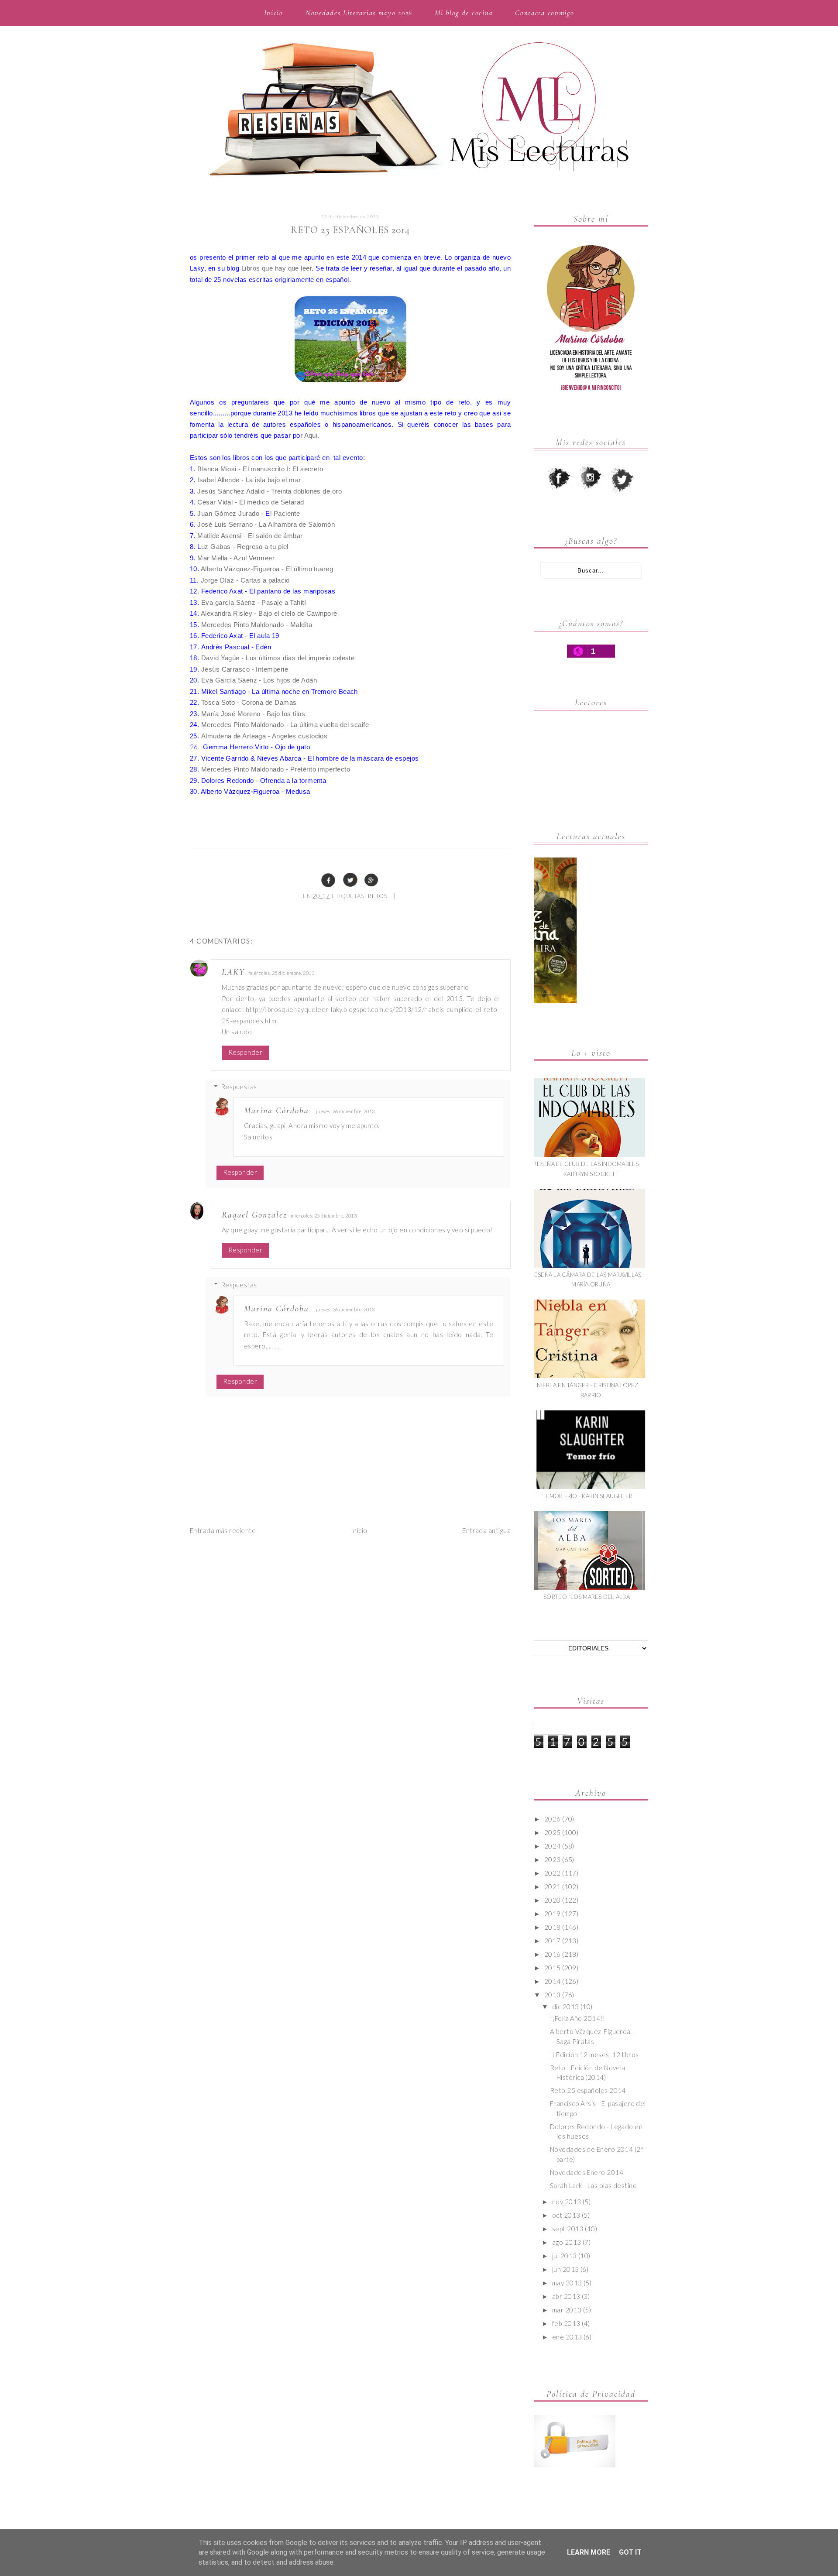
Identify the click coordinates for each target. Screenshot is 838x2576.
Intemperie (272, 669)
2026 (553, 1819)
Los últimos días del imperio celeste (300, 658)
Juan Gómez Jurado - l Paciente (249, 513)
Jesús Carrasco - (229, 669)
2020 (553, 1900)
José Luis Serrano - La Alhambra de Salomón (266, 524)
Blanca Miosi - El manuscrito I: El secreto (260, 469)
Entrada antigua (486, 1530)
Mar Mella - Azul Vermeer (236, 558)
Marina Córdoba (276, 1111)
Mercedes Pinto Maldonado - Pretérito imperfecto (276, 769)
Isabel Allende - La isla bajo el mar (249, 480)
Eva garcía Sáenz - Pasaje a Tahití (254, 602)
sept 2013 (568, 2229)
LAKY (233, 972)
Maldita (301, 625)
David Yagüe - (223, 658)
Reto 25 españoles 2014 (588, 2090)
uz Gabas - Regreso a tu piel (246, 547)
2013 (553, 1995)
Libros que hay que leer (276, 268)
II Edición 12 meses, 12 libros (594, 2055)
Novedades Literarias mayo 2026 (359, 13)
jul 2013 (565, 2256)
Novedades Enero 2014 (587, 2172)
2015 (553, 1968)
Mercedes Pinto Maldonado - (246, 625)
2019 (553, 1914)
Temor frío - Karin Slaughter (587, 1496)
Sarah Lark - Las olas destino (593, 2185)
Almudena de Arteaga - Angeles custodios (264, 736)
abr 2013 (566, 2296)
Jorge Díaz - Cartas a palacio (245, 580)
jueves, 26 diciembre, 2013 (345, 1111)
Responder (245, 1052)
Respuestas (239, 1087)
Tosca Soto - (221, 702)
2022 (553, 1873)
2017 (553, 1941)
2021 (553, 1887)
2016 (553, 1954)
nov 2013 (567, 2202)
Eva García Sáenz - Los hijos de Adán (259, 680)
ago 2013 (567, 2242)
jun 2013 (566, 2269)
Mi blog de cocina (464, 13)
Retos (378, 896)
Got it (630, 2552)
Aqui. (312, 435)
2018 (553, 1927)
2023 (553, 1859)
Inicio (274, 13)
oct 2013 (566, 2215)
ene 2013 (567, 2337)
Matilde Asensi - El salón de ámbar (251, 536)
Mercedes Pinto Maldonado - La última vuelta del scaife (284, 725)
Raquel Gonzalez (254, 1215)
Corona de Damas (269, 702)
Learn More (589, 2552)
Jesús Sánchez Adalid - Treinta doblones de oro (270, 491)
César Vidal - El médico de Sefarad (251, 502)
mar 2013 (567, 2310)
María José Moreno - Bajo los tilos (253, 714)
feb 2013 (566, 2323)
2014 (553, 1981)
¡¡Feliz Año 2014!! (577, 2018)
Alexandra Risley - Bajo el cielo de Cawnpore (269, 613)
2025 (553, 1832)
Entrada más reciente (223, 1530)
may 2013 (567, 2283)
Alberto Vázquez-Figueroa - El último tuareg (267, 569)
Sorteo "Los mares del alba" (587, 1597)
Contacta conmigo (544, 13)
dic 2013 (566, 2007)
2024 (553, 1846)
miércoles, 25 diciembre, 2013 (281, 973)
